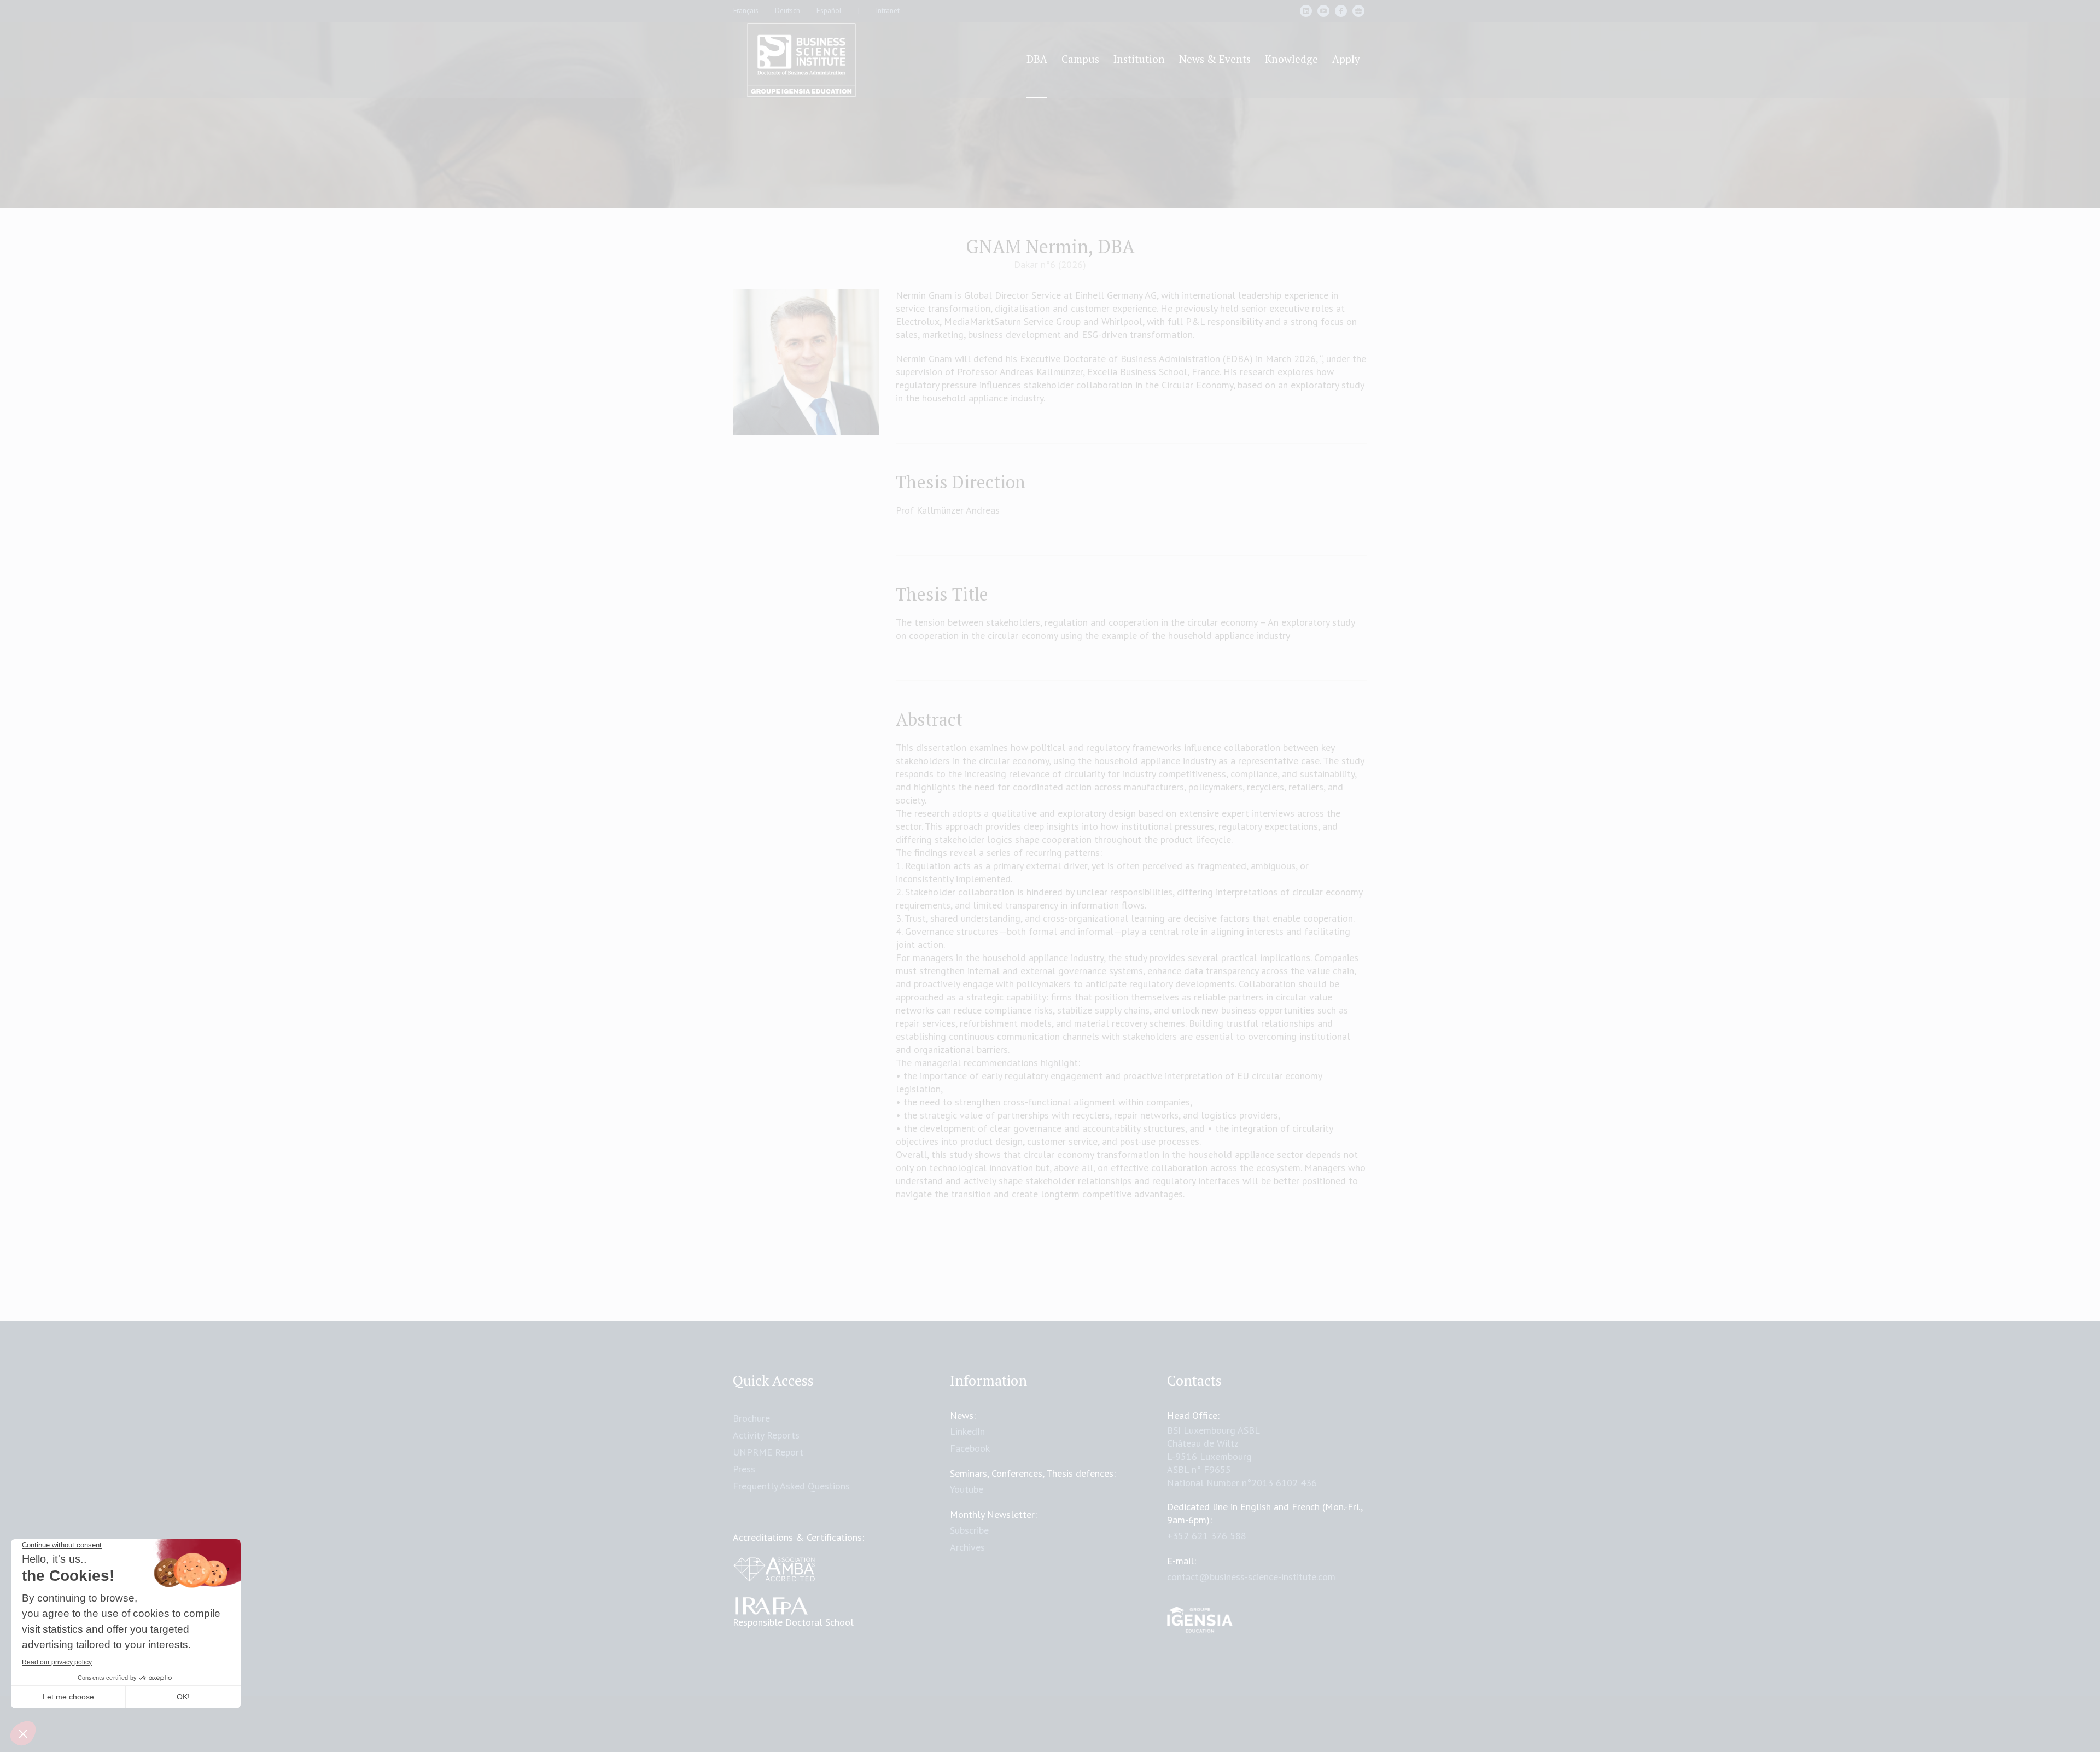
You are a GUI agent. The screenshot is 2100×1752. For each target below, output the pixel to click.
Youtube (967, 1489)
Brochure (751, 1418)
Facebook (970, 1448)
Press (744, 1469)
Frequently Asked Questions (791, 1486)
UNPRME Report (768, 1452)
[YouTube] (1323, 11)
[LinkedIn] (1306, 11)
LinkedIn (967, 1431)
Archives (967, 1547)
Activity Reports (766, 1435)
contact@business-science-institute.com (1251, 1577)
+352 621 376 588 (1207, 1536)
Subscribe (969, 1530)
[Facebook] (1341, 11)
